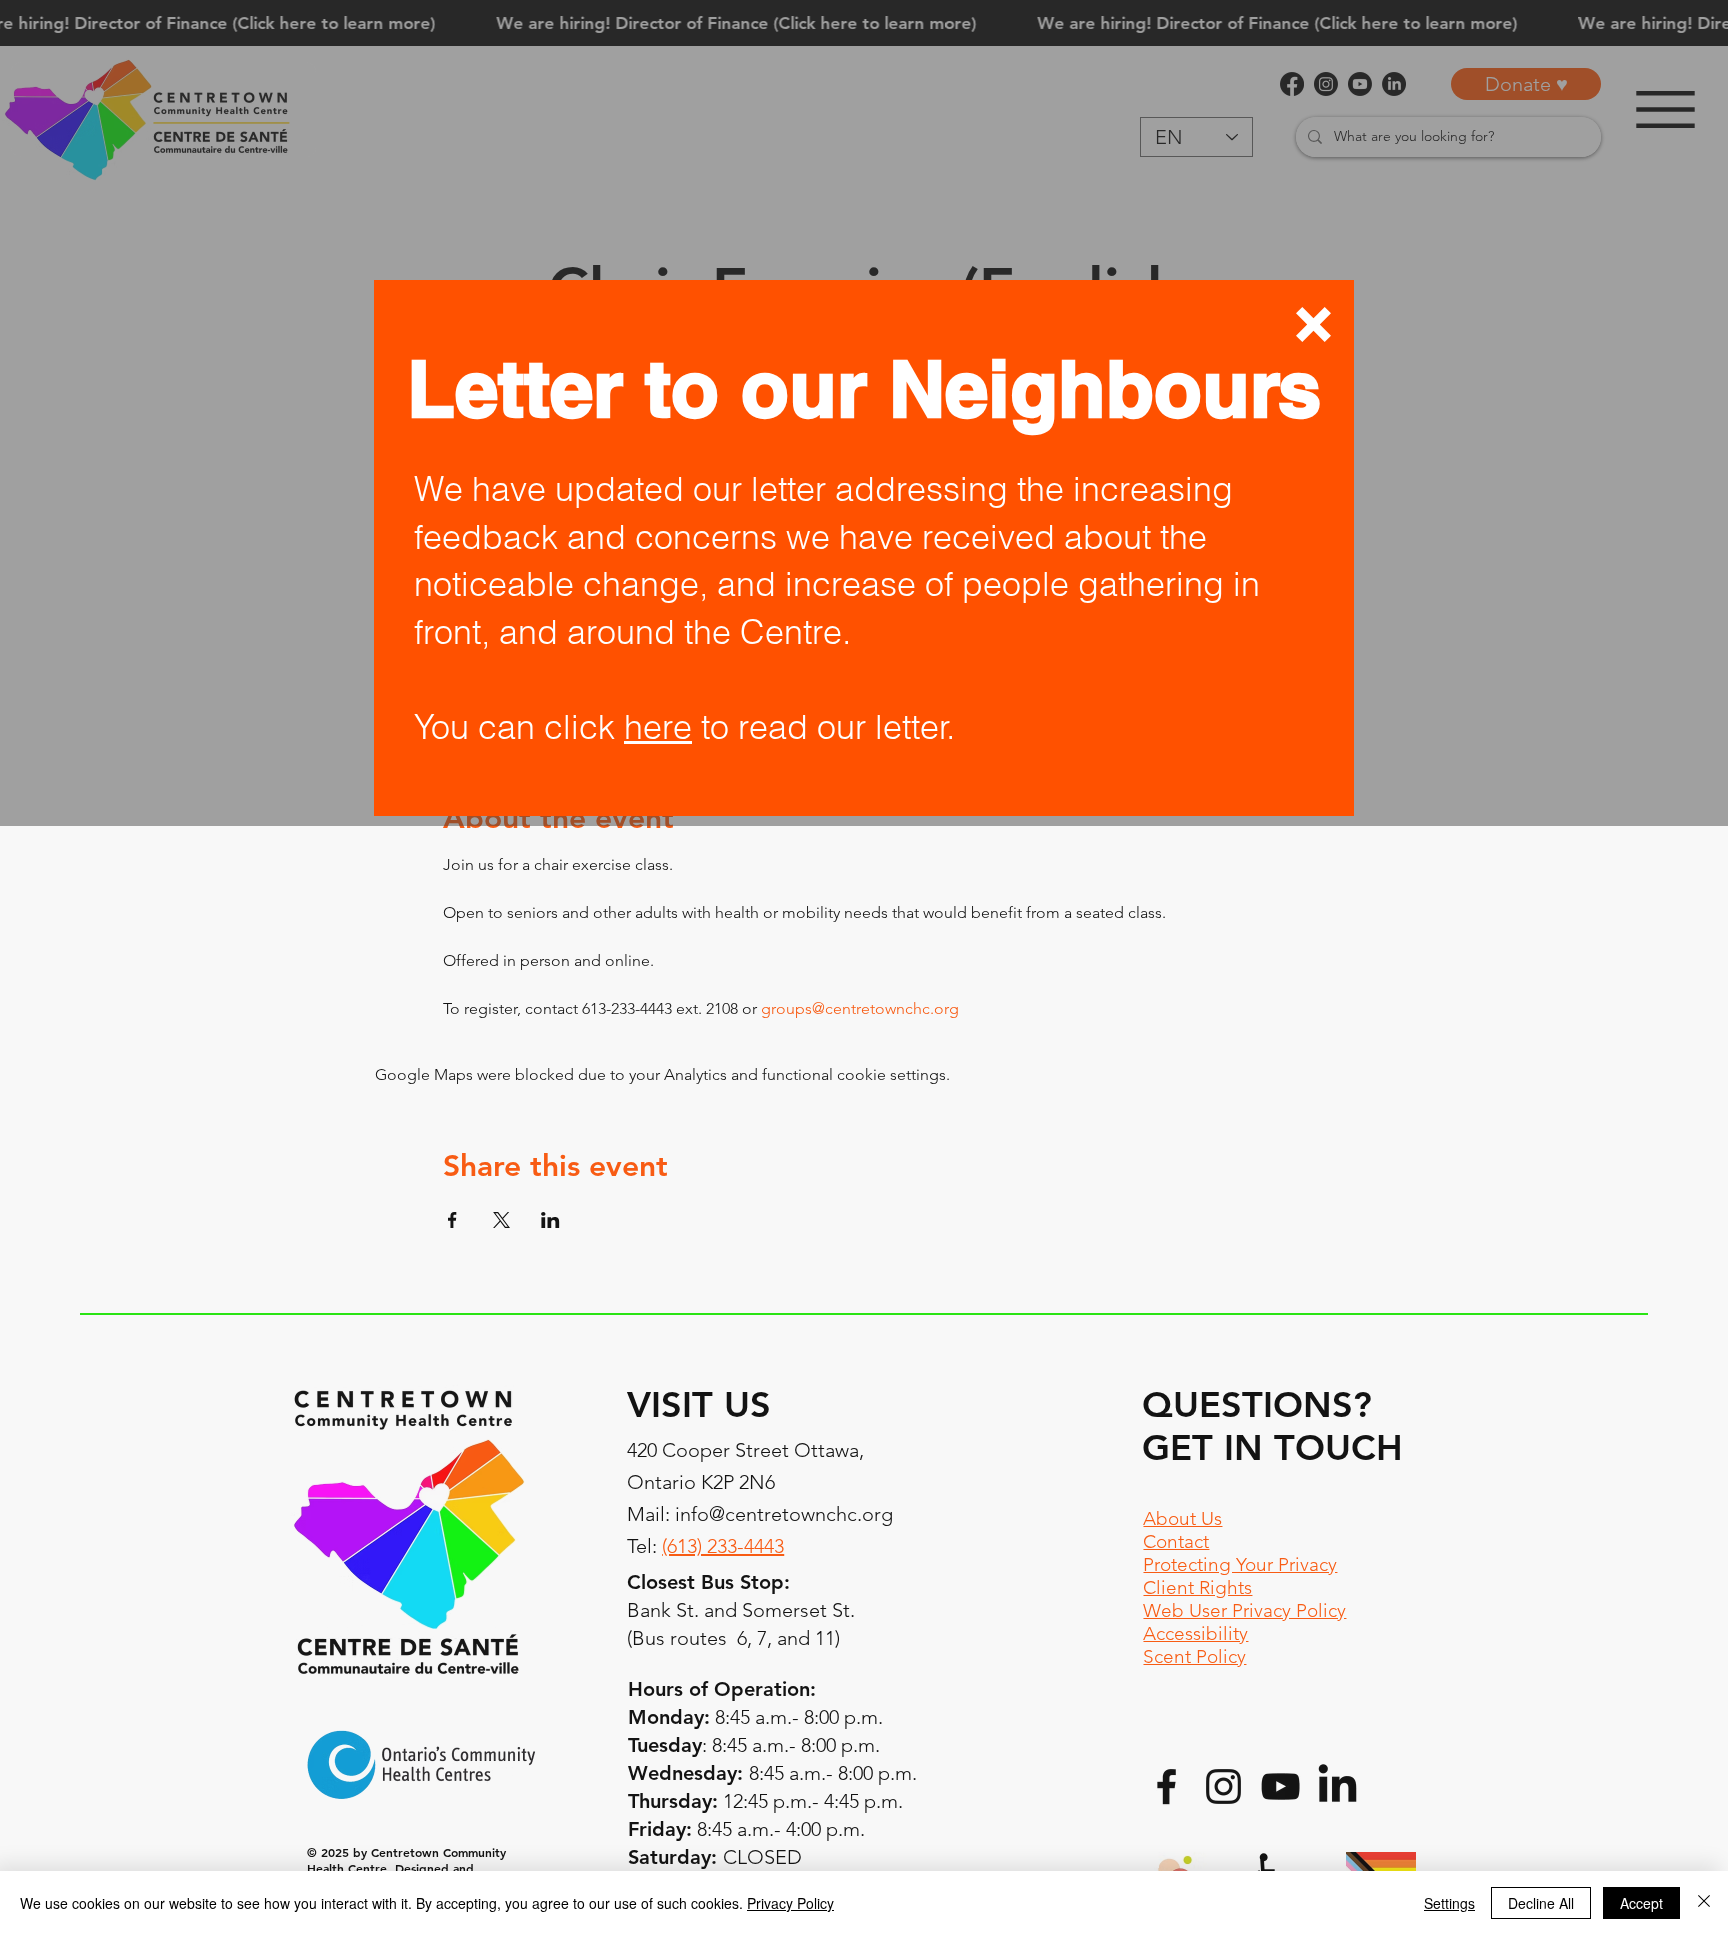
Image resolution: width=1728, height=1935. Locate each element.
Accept (1641, 1903)
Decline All (1541, 1903)
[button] (1313, 324)
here (658, 727)
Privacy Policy (790, 1903)
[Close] (1704, 1903)
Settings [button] (1449, 1903)
